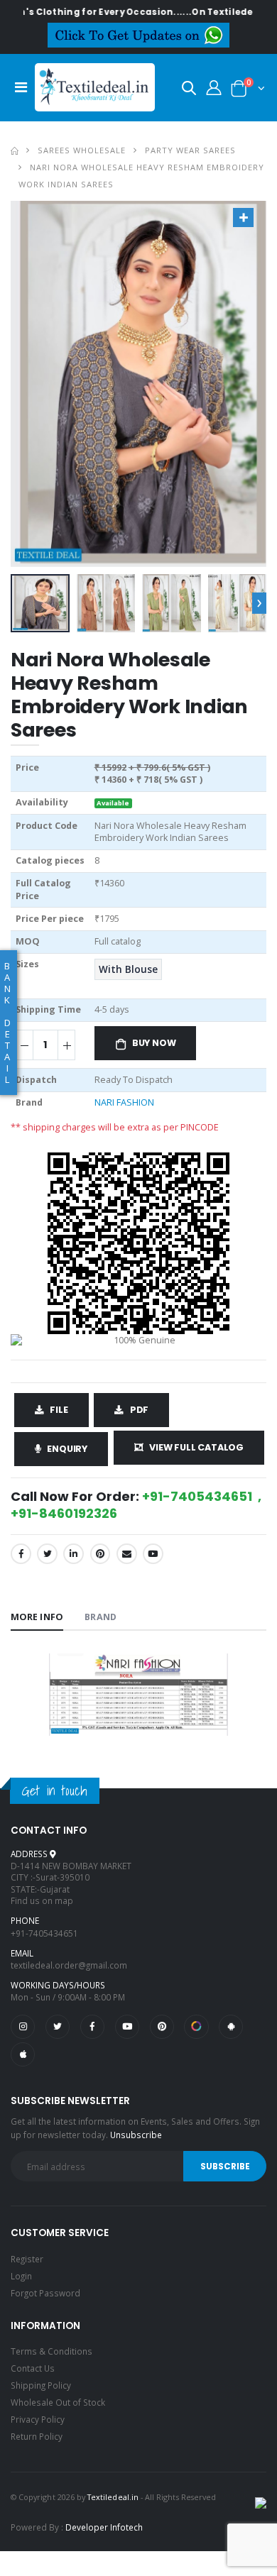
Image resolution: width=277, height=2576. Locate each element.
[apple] (23, 2054)
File (59, 1410)
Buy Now (154, 1043)
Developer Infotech (104, 2527)
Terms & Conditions (51, 2351)
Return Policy (37, 2436)
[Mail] (127, 1554)
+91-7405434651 (44, 1933)
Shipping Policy (41, 2385)
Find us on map (42, 1900)
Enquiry (67, 1449)
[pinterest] (162, 2027)
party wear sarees (190, 150)
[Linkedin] (74, 1554)
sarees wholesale (82, 150)
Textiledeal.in (113, 2497)
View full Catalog (196, 1447)
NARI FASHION (124, 1102)
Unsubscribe (136, 2135)
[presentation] (259, 603)
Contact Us (33, 2368)
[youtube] (153, 1554)
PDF (139, 1410)
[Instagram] (23, 2027)
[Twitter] (47, 1554)
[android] (231, 2027)
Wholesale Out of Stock (58, 2402)
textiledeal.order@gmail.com (69, 1965)
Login (21, 2276)
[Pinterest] (101, 1554)
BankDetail (7, 1023)
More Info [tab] (37, 1617)
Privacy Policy (38, 2419)
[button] (189, 90)
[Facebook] (21, 1554)
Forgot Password (45, 2293)
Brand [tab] (100, 1617)
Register (27, 2259)
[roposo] (196, 2027)
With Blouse (128, 969)
